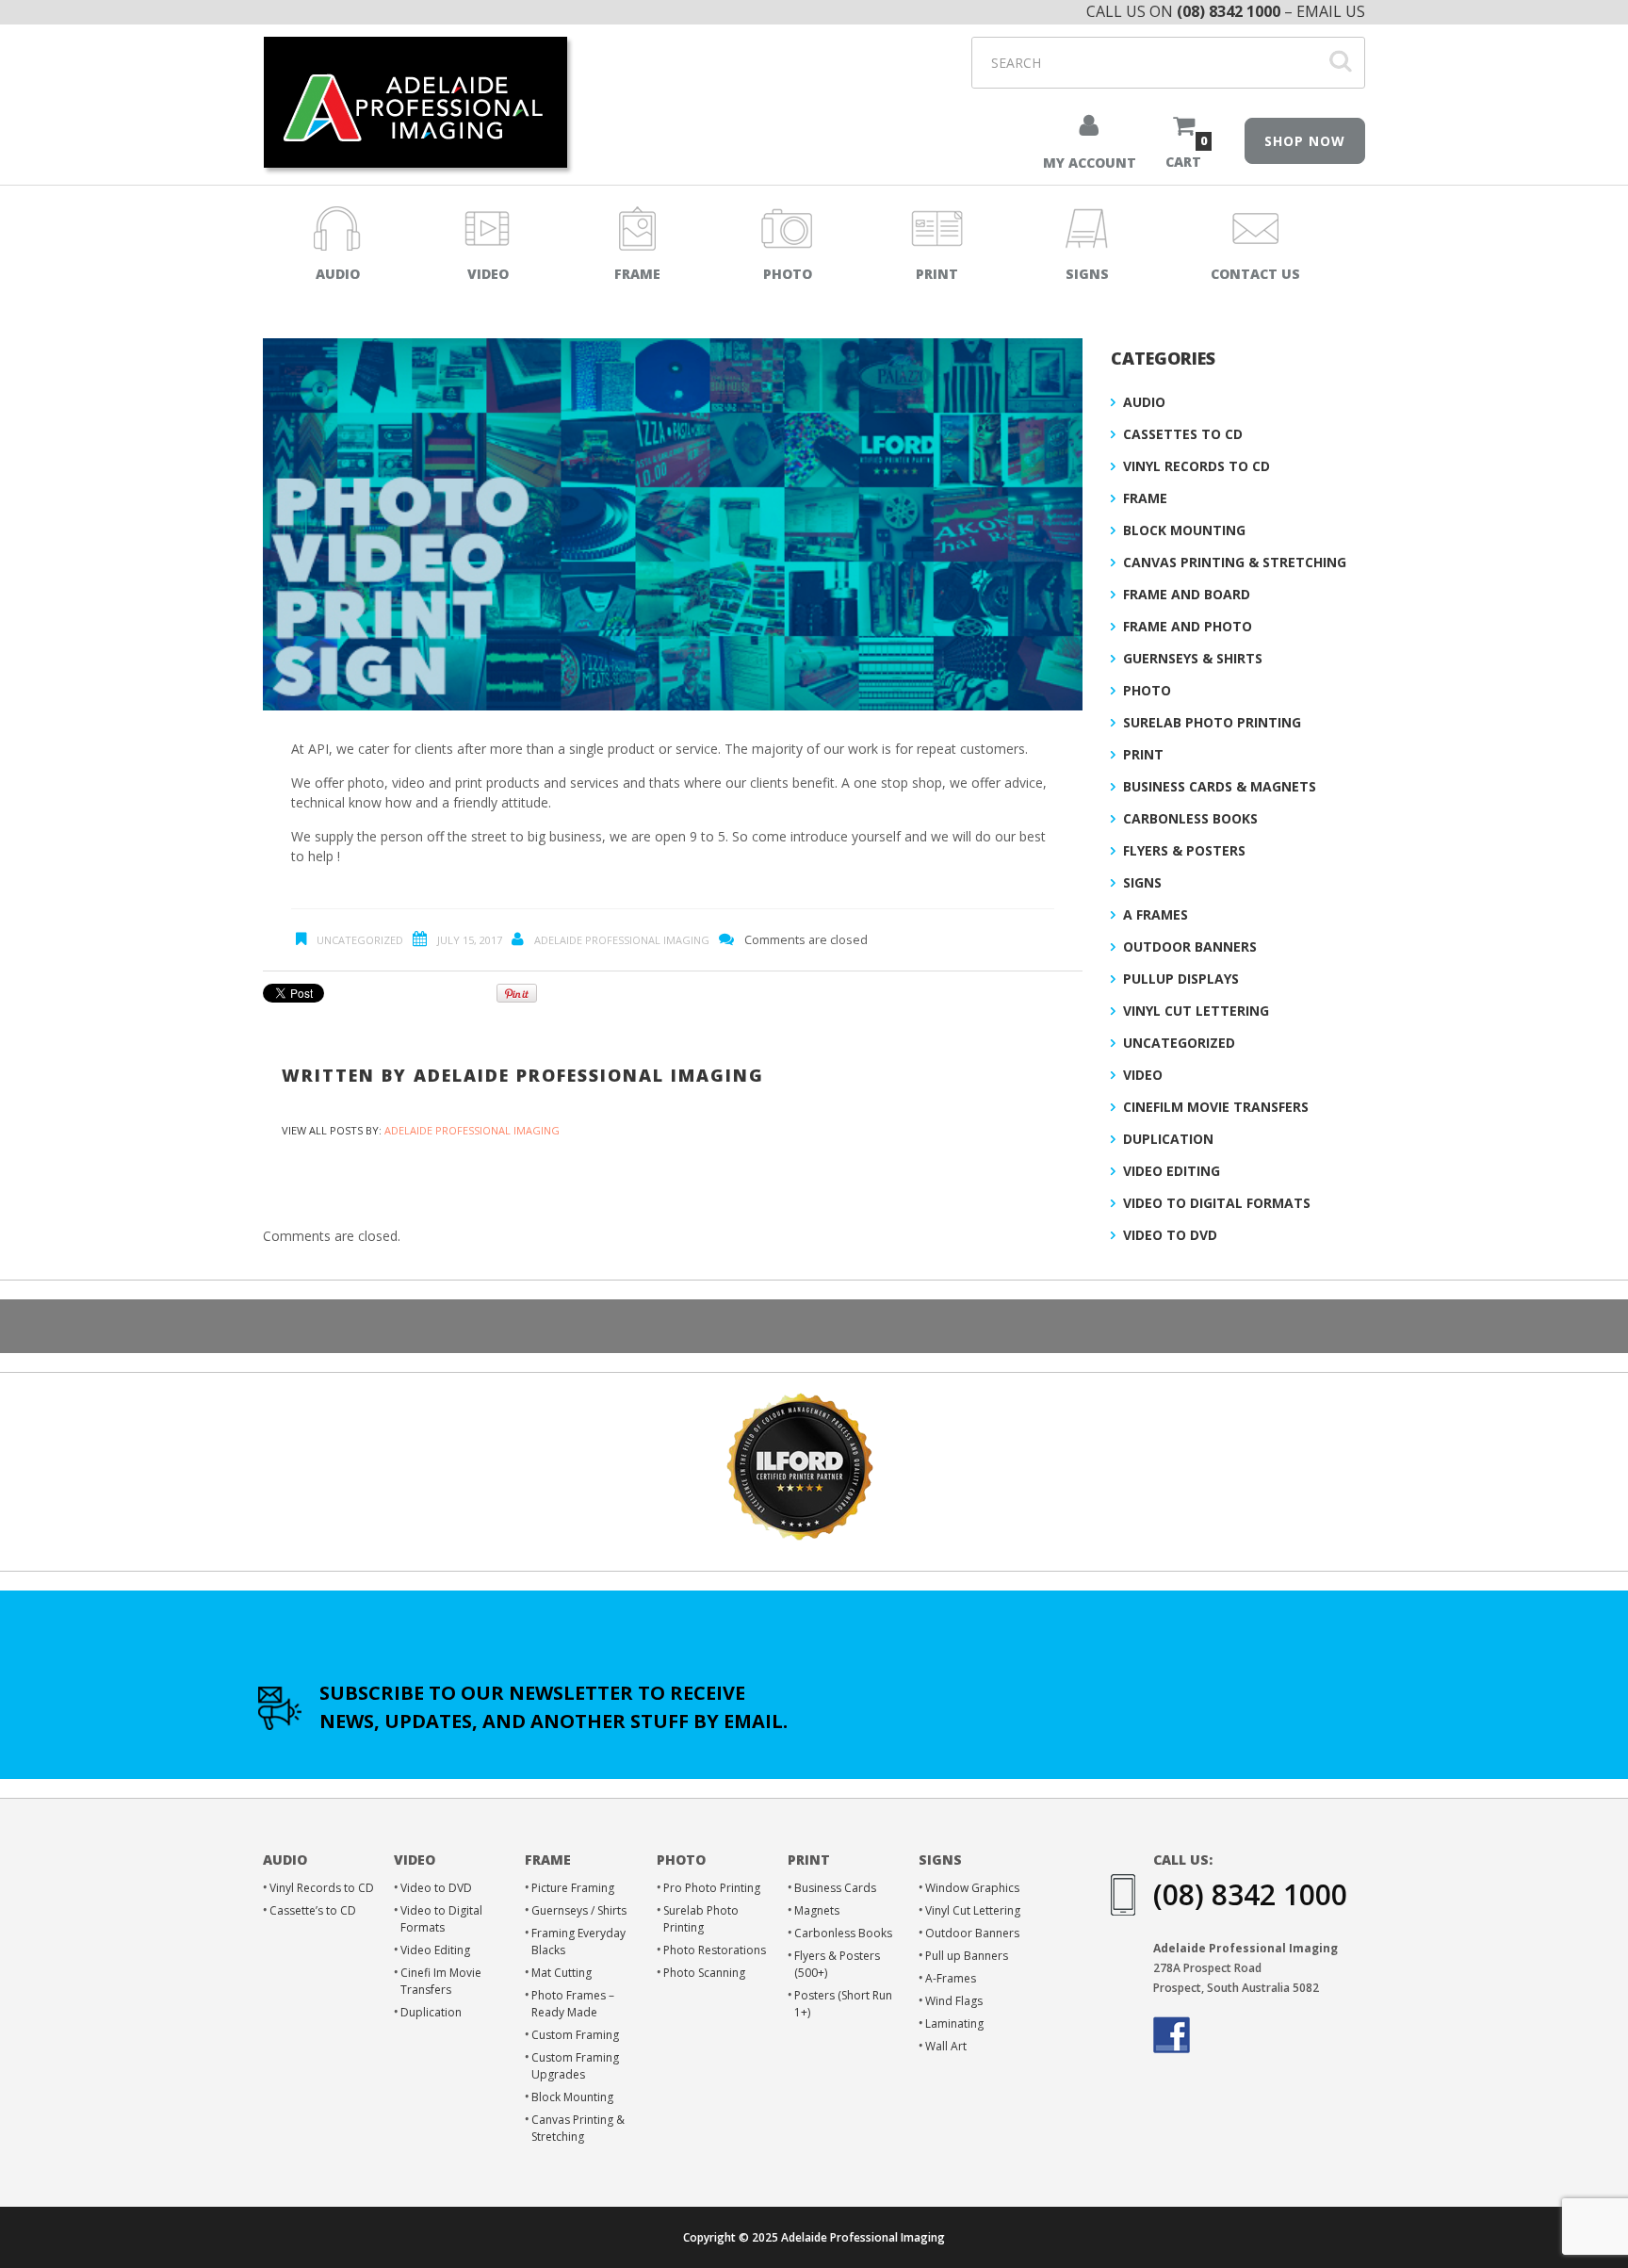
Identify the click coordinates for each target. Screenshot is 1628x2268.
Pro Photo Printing (712, 1888)
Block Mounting (1184, 530)
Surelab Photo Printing (1212, 722)
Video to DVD (1170, 1235)
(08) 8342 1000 (1229, 11)
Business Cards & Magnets (1220, 786)
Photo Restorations (715, 1950)
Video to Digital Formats (1217, 1203)
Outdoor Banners (1190, 946)
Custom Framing (575, 2035)
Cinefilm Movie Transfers (1216, 1107)
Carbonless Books (1190, 818)
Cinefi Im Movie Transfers (441, 1981)
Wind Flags (954, 2001)
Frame (1145, 498)
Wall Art (946, 2046)
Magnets (817, 1910)
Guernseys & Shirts (1193, 658)
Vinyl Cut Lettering (1196, 1011)
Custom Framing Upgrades (575, 2066)
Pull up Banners (967, 1956)
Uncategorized (360, 940)
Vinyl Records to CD (1197, 466)
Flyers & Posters (1184, 850)
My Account (1090, 163)
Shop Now (1305, 141)
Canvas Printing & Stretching (1235, 562)
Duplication (1168, 1139)
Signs (1142, 882)
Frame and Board (1187, 594)
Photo (1147, 690)
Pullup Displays (1181, 979)
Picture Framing (573, 1888)
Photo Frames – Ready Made (573, 2004)
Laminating (954, 2023)
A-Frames (951, 1978)
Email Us (1331, 11)
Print (1143, 754)
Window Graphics (972, 1888)
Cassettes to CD (1183, 434)
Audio (1144, 402)
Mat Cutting (562, 1973)
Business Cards (835, 1888)
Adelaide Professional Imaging (622, 940)
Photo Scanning (704, 1973)
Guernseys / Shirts (579, 1910)
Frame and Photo (1188, 626)
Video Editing (1172, 1171)
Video (1143, 1075)
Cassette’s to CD (313, 1910)
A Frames (1156, 914)
